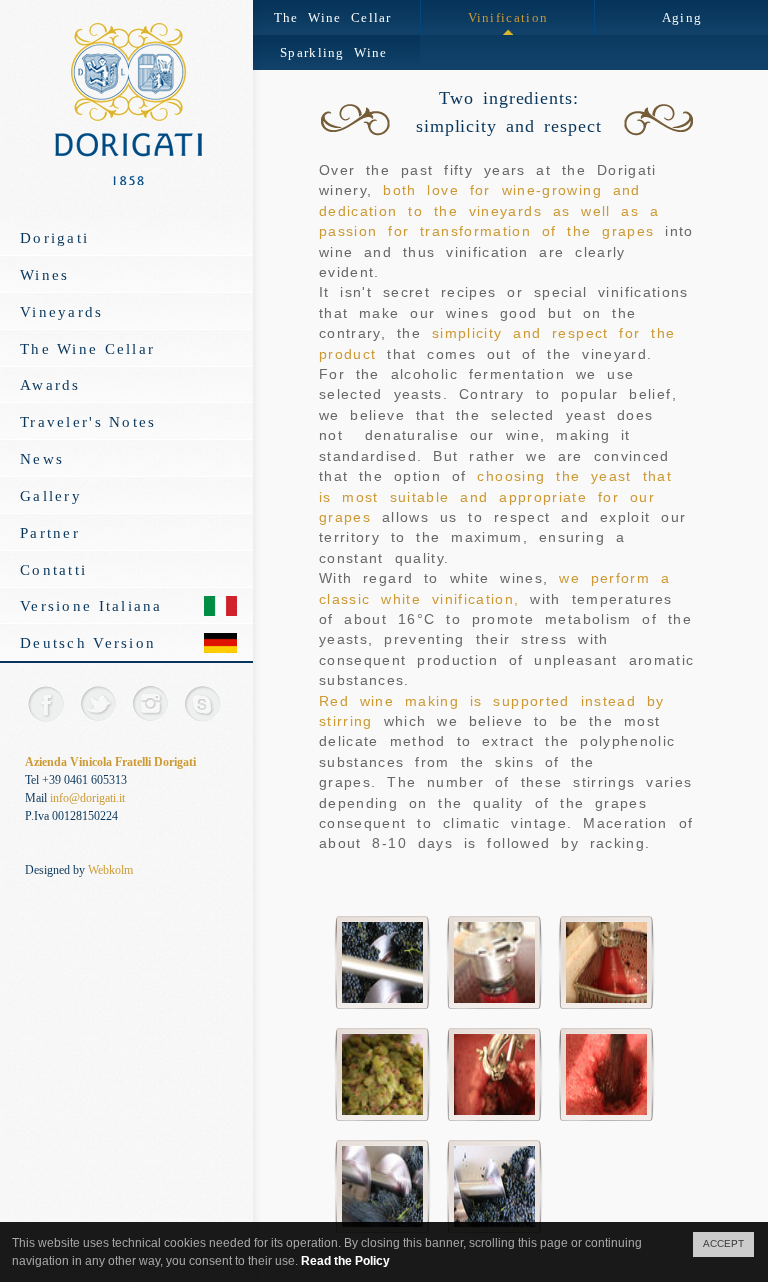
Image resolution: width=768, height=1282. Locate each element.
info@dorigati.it (87, 798)
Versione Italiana (91, 605)
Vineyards (62, 311)
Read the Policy (345, 1261)
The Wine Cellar (87, 348)
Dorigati (54, 237)
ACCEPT (723, 1243)
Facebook (45, 703)
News (42, 458)
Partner (50, 532)
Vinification (508, 17)
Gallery (51, 495)
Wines (44, 274)
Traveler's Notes (88, 421)
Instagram (149, 703)
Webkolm (110, 870)
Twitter (97, 703)
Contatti (53, 569)
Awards (50, 384)
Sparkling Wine (333, 52)
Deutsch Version (88, 642)
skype (201, 703)
